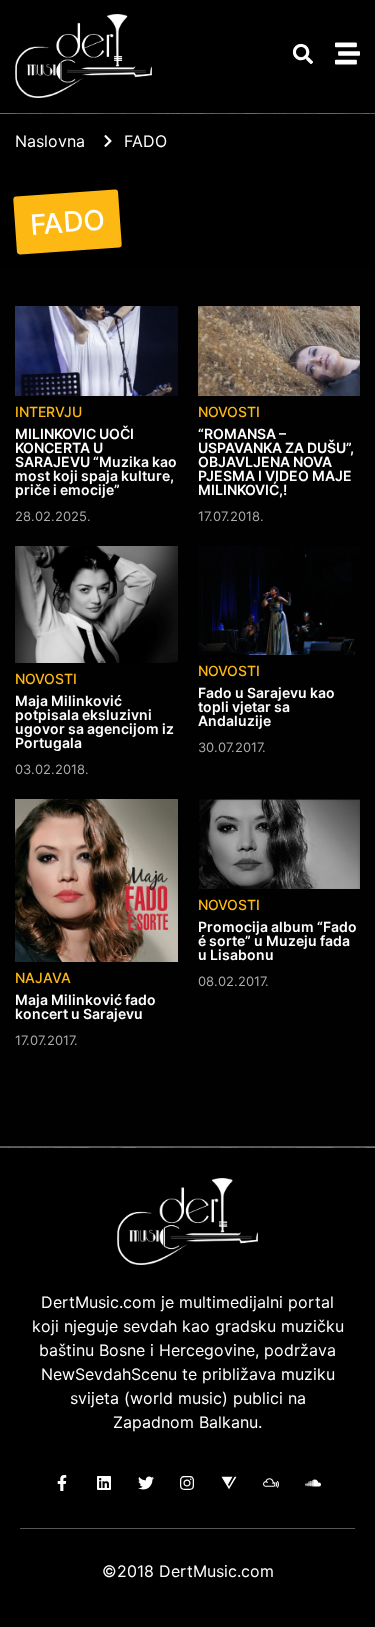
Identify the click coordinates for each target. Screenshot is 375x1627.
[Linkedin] (104, 1483)
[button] (302, 54)
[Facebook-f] (62, 1483)
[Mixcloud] (271, 1483)
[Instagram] (187, 1483)
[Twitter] (145, 1483)
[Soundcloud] (312, 1483)
